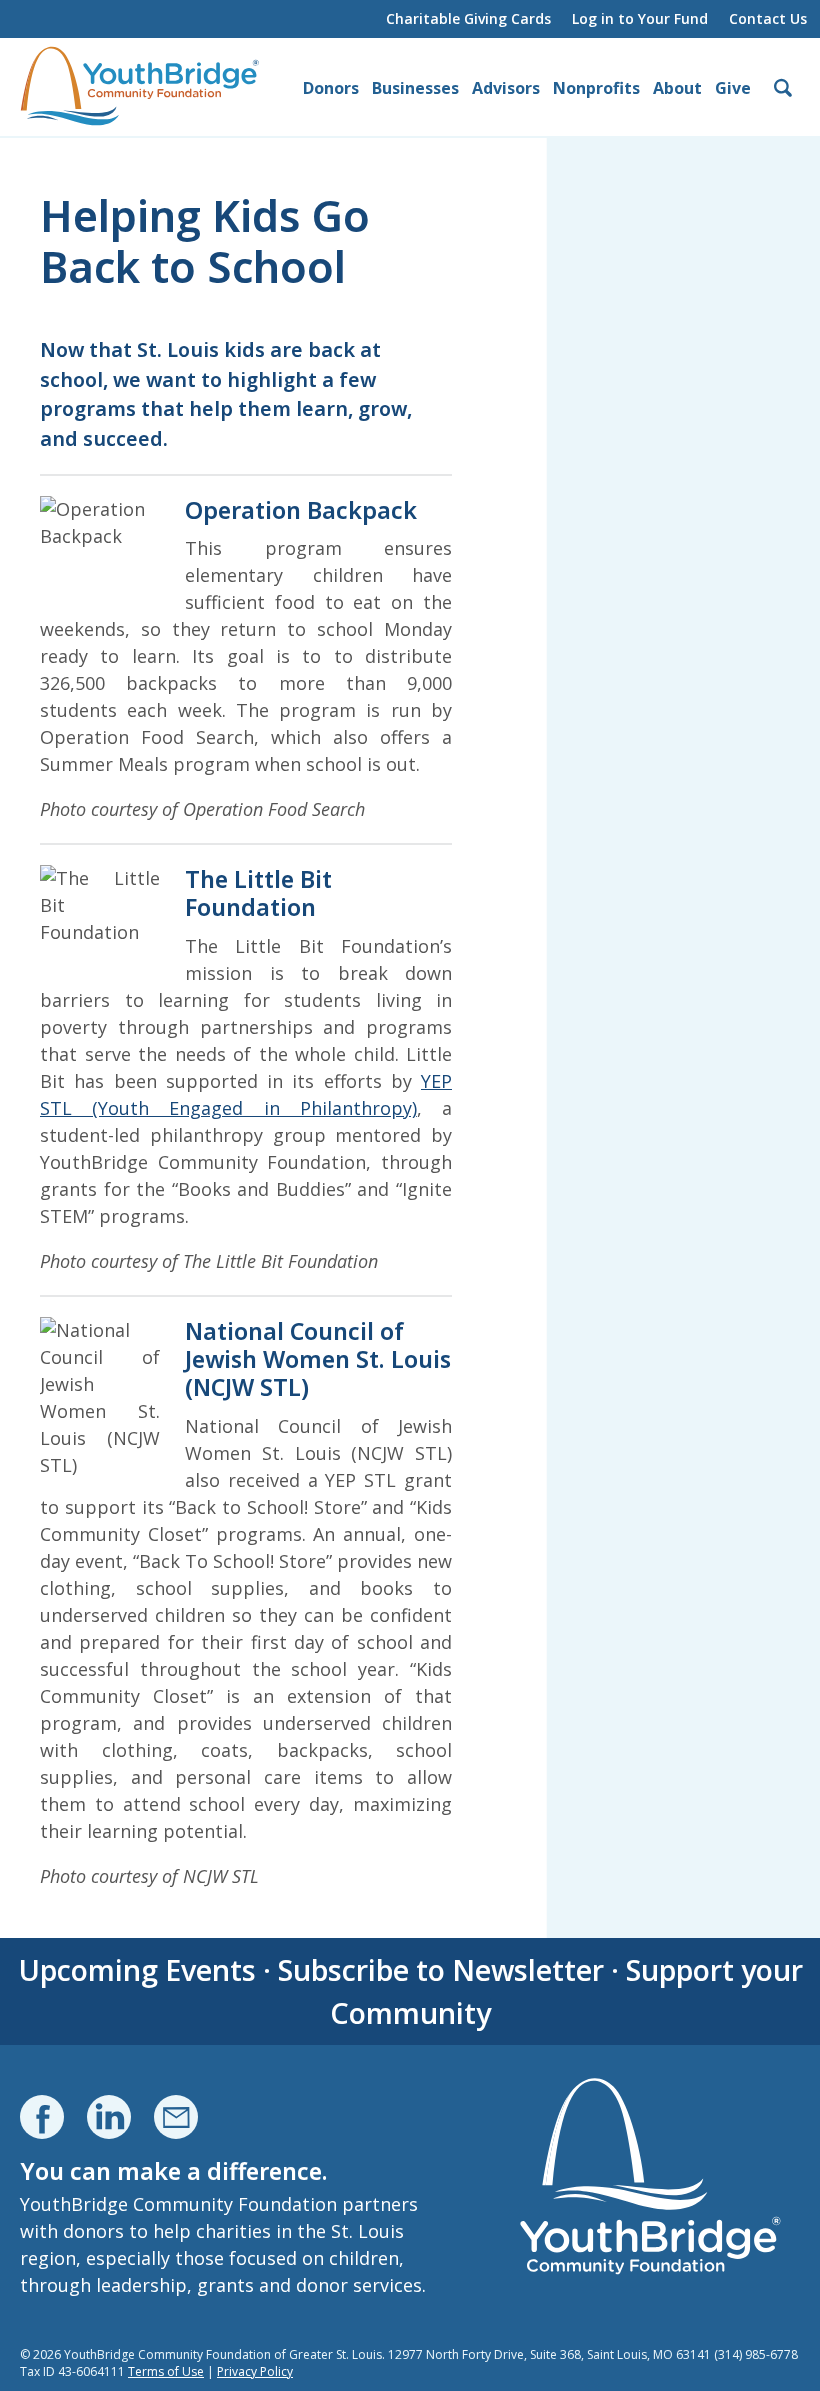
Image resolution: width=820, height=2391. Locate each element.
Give (733, 88)
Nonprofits (596, 88)
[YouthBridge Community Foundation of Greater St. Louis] (140, 87)
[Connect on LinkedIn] (109, 2117)
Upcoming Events (137, 1969)
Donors (331, 88)
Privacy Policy (255, 2371)
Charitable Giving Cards (468, 18)
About (677, 88)
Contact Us (768, 18)
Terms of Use (166, 2371)
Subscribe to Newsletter (441, 1969)
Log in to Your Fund (640, 18)
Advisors (506, 88)
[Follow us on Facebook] (42, 2117)
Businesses (415, 88)
